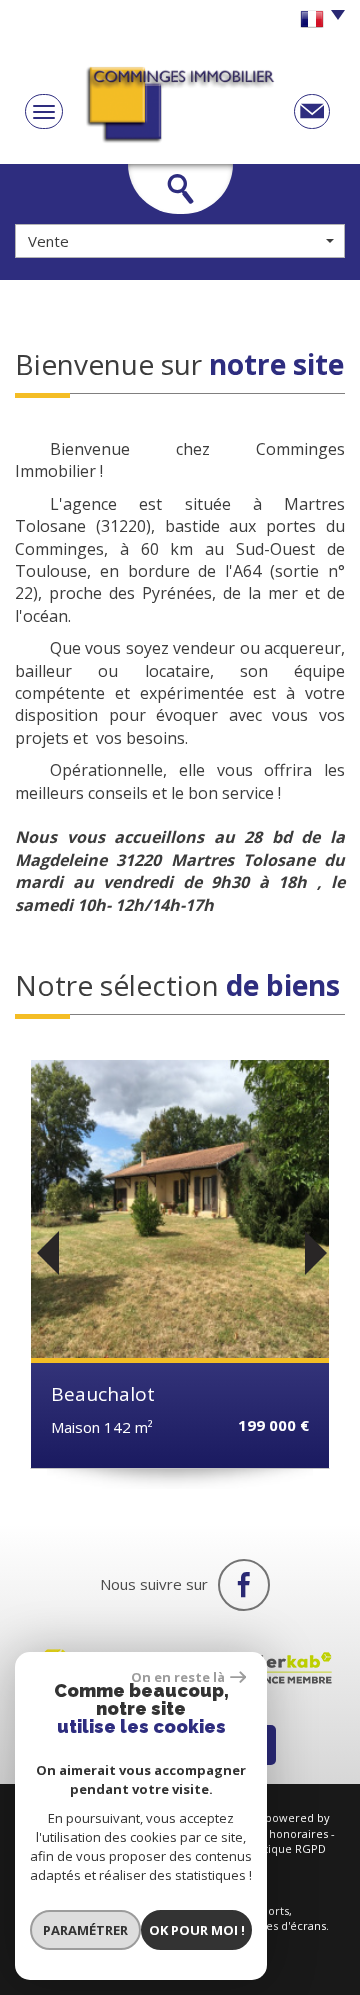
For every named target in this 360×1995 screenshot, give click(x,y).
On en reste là (178, 1677)
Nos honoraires (287, 1833)
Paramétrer (85, 1930)
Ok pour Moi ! (197, 1930)
